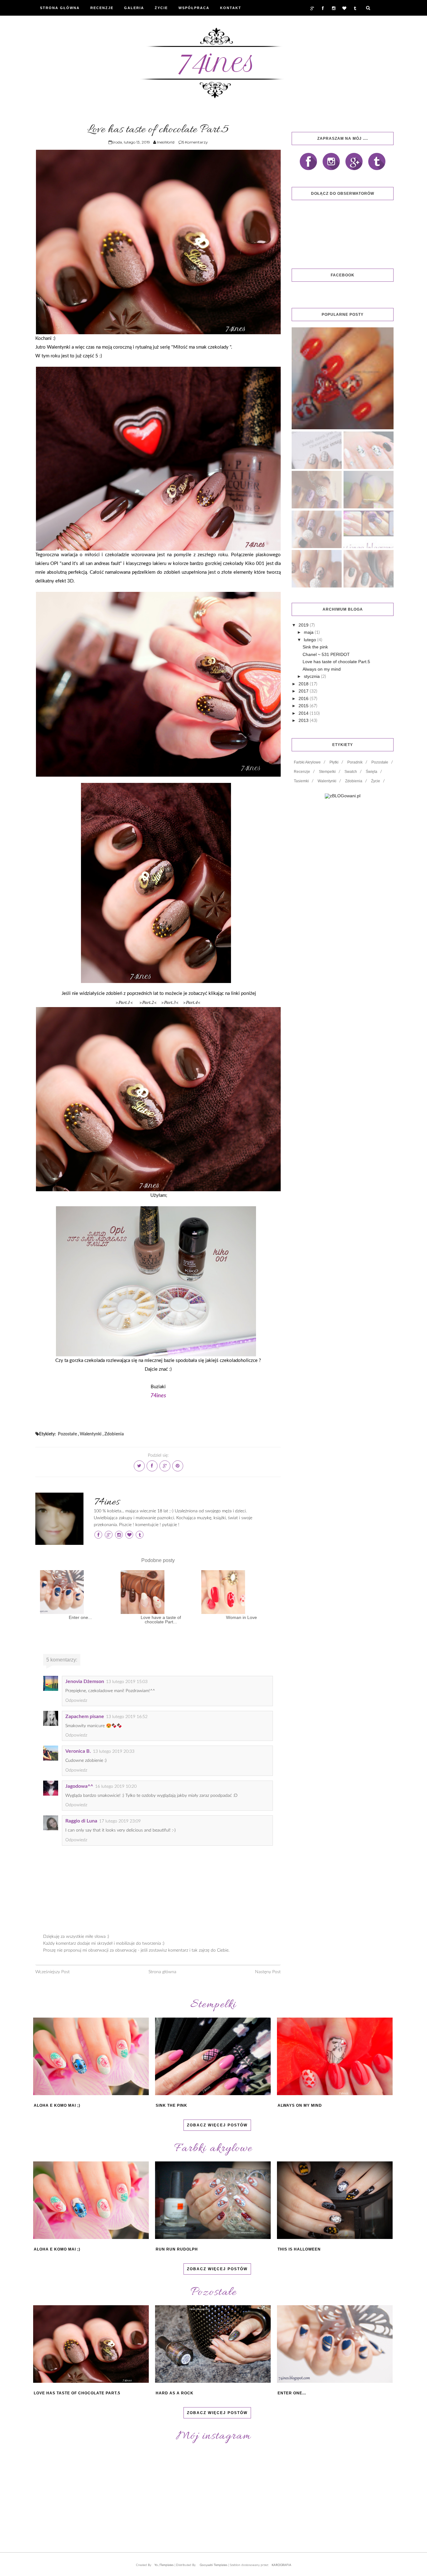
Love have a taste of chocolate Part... (161, 1620)
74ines (107, 1502)
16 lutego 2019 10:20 (116, 1787)
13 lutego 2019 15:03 (127, 1682)
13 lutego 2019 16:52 (127, 1717)
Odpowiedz (76, 1701)
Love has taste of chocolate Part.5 (336, 662)
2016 (304, 698)
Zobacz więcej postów (217, 2125)
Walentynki (91, 1434)
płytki (334, 762)
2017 (304, 691)
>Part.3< (170, 1002)
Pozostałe (67, 1434)
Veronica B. (78, 1751)
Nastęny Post (268, 1972)
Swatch (351, 772)
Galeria (134, 8)
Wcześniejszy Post (53, 1972)
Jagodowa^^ (79, 1786)
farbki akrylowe (307, 762)
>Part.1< (124, 1002)
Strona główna (162, 1972)
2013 (304, 720)
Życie (161, 8)
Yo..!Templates (164, 2565)
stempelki (327, 772)
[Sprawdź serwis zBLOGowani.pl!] (343, 796)
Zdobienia (114, 1434)
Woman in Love (241, 1617)
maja (309, 632)
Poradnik (355, 762)
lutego (311, 640)
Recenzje (102, 8)
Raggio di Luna (81, 1821)
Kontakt (231, 8)
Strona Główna (60, 8)
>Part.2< (148, 1002)
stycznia (312, 676)
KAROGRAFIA (281, 2565)
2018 (304, 684)
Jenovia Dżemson (85, 1681)
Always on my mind (322, 669)
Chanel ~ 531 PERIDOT (326, 654)
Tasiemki (301, 781)
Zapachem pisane (85, 1716)
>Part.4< (192, 1002)
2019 (304, 625)
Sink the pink (315, 647)
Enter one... (80, 1617)
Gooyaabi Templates (213, 2565)
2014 (304, 713)
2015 (304, 706)
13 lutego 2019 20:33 (114, 1752)
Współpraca (194, 8)
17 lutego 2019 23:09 (120, 1821)
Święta (372, 772)
